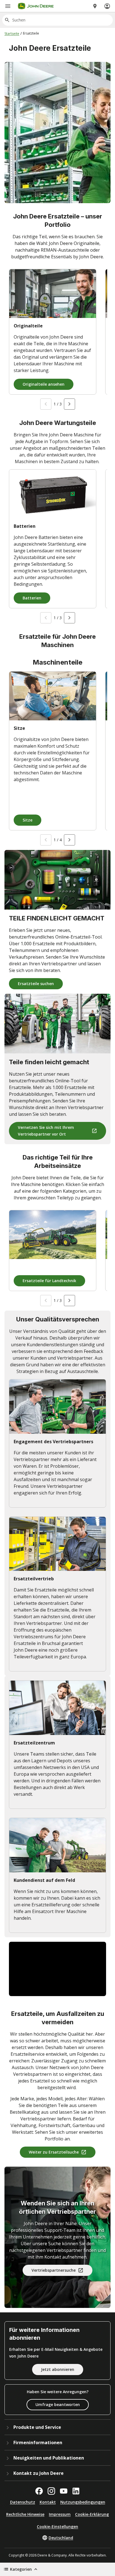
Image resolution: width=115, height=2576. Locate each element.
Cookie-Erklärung (92, 2514)
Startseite (12, 34)
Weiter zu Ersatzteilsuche (54, 2152)
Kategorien (21, 2569)
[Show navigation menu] (8, 6)
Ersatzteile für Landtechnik (49, 1281)
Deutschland (61, 2538)
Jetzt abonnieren (58, 2369)
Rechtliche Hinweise (25, 2514)
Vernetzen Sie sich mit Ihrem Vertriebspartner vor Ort (46, 1131)
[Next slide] (70, 404)
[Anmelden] (107, 6)
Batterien (32, 598)
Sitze (27, 820)
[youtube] (64, 2491)
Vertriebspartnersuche (54, 2270)
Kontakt (48, 2502)
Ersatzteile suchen (36, 984)
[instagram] (51, 2491)
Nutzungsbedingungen (83, 2502)
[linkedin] (76, 2491)
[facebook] (39, 2491)
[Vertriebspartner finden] (95, 6)
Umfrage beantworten (58, 2404)
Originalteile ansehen (44, 384)
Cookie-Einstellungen (57, 2527)
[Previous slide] (46, 404)
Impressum (60, 2514)
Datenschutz (23, 2502)
